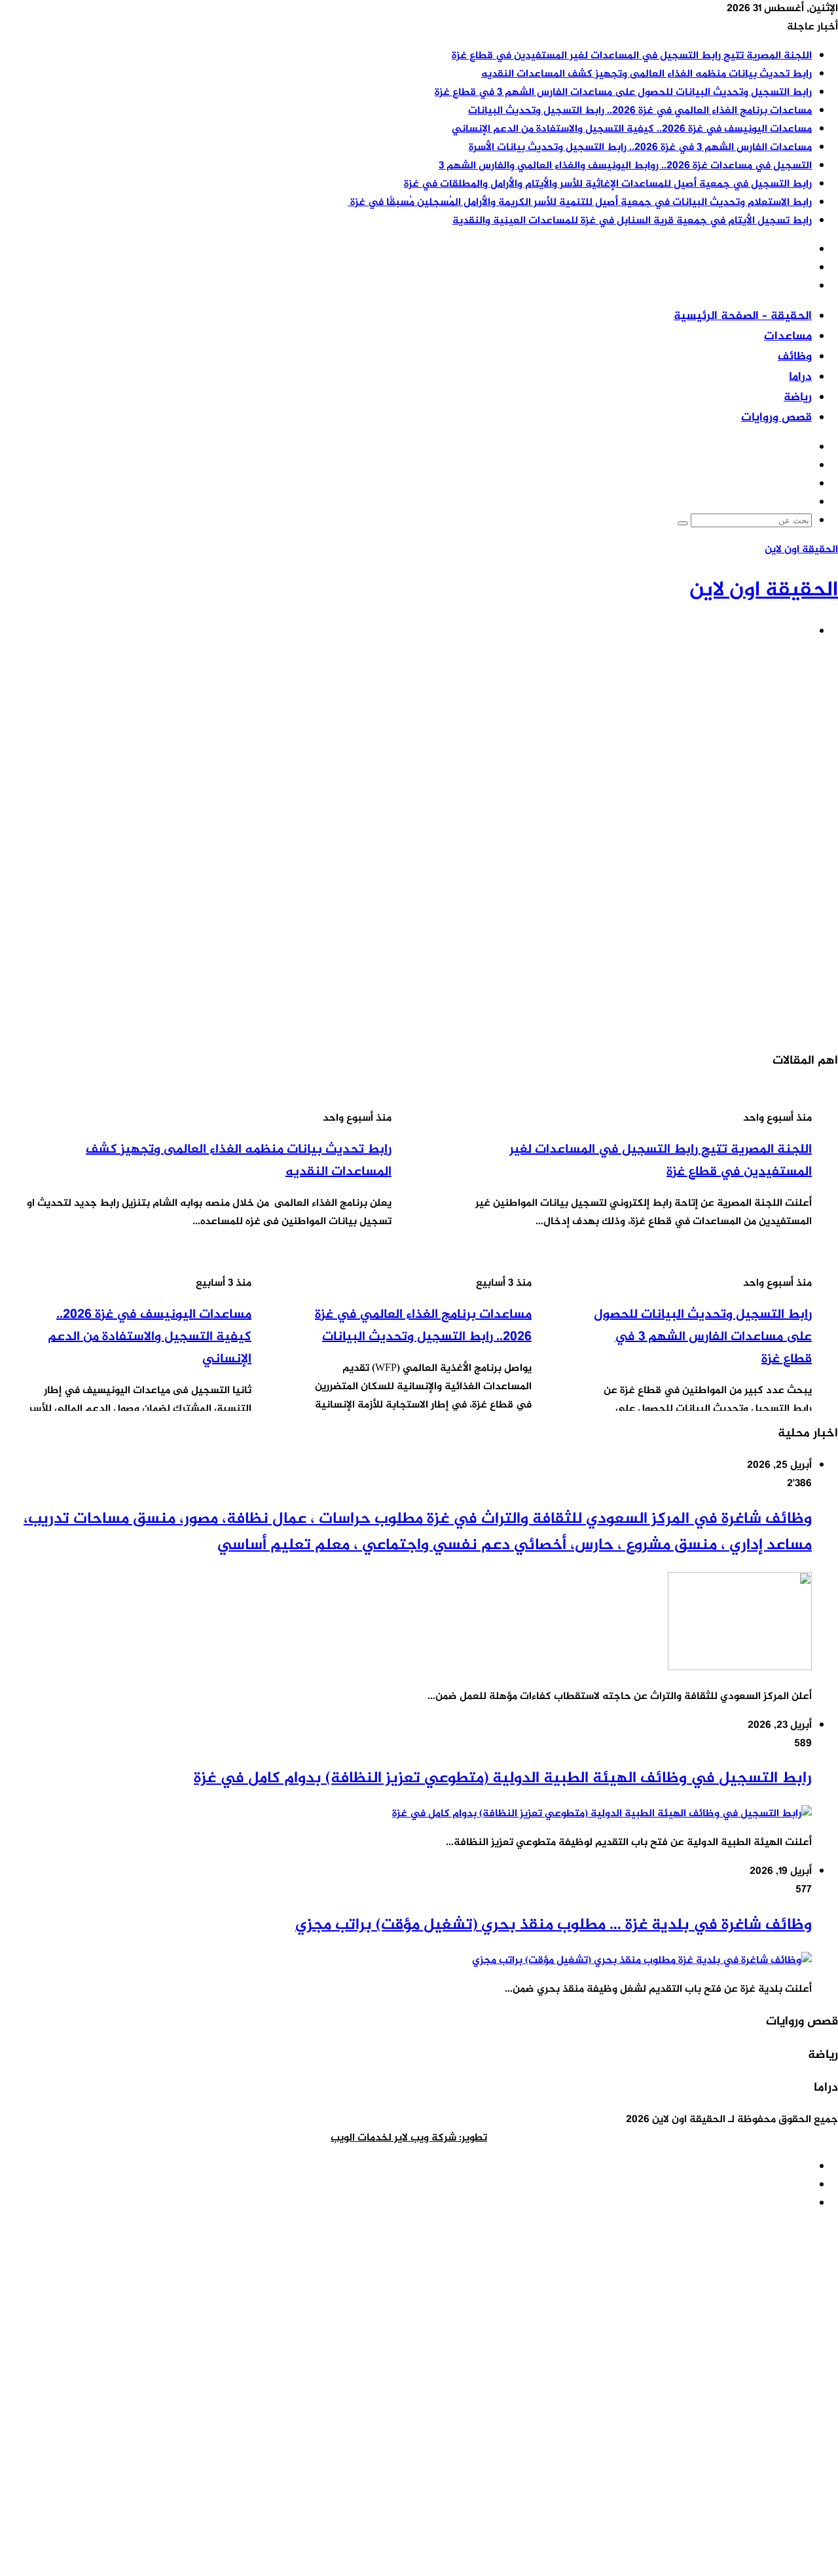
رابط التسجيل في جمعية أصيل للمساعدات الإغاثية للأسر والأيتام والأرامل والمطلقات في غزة (608, 184)
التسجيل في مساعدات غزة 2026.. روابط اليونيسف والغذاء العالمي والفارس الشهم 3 (625, 166)
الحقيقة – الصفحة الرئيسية (743, 316)
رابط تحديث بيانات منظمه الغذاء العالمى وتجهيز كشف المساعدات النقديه (647, 74)
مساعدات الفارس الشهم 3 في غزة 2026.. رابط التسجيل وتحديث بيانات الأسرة (640, 148)
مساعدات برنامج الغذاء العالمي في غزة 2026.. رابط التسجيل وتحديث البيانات (640, 111)
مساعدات (788, 337)
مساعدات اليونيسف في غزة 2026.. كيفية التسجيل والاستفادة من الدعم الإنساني (632, 129)
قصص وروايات (776, 418)
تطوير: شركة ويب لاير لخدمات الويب (409, 2138)
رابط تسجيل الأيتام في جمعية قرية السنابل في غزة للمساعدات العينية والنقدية (632, 221)
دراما (800, 377)
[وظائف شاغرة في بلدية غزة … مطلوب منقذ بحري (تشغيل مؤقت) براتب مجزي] (642, 1961)
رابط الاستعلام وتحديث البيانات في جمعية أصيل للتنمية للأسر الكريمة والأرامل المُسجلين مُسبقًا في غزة (580, 203)
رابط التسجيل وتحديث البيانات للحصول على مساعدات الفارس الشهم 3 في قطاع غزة (623, 93)
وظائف (795, 357)
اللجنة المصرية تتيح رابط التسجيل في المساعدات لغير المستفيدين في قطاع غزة (632, 56)
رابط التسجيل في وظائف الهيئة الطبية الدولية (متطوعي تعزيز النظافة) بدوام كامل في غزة (503, 1779)
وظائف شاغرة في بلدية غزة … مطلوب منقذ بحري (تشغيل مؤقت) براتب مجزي (554, 1925)
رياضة (798, 398)
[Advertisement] (445, 743)
